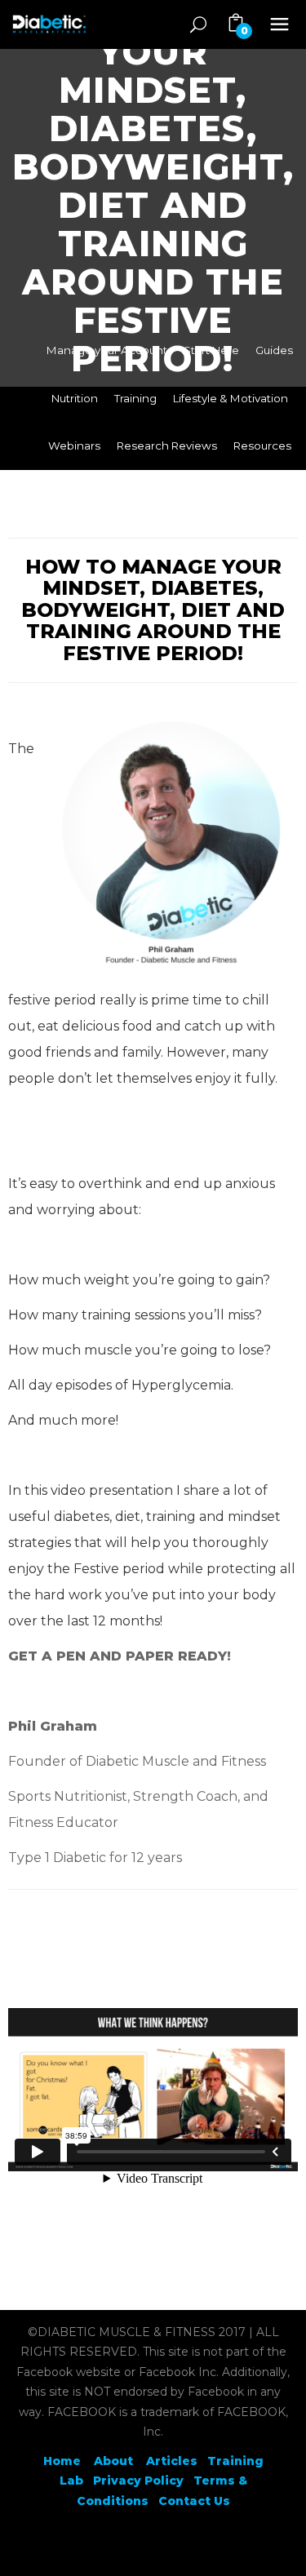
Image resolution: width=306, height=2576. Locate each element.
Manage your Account (107, 350)
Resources (262, 446)
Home (62, 2461)
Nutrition (75, 398)
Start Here (211, 350)
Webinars (74, 446)
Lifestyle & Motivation (231, 398)
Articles (172, 2461)
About (115, 2461)
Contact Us (194, 2501)
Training (135, 398)
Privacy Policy (138, 2481)
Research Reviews (167, 446)
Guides (274, 350)
